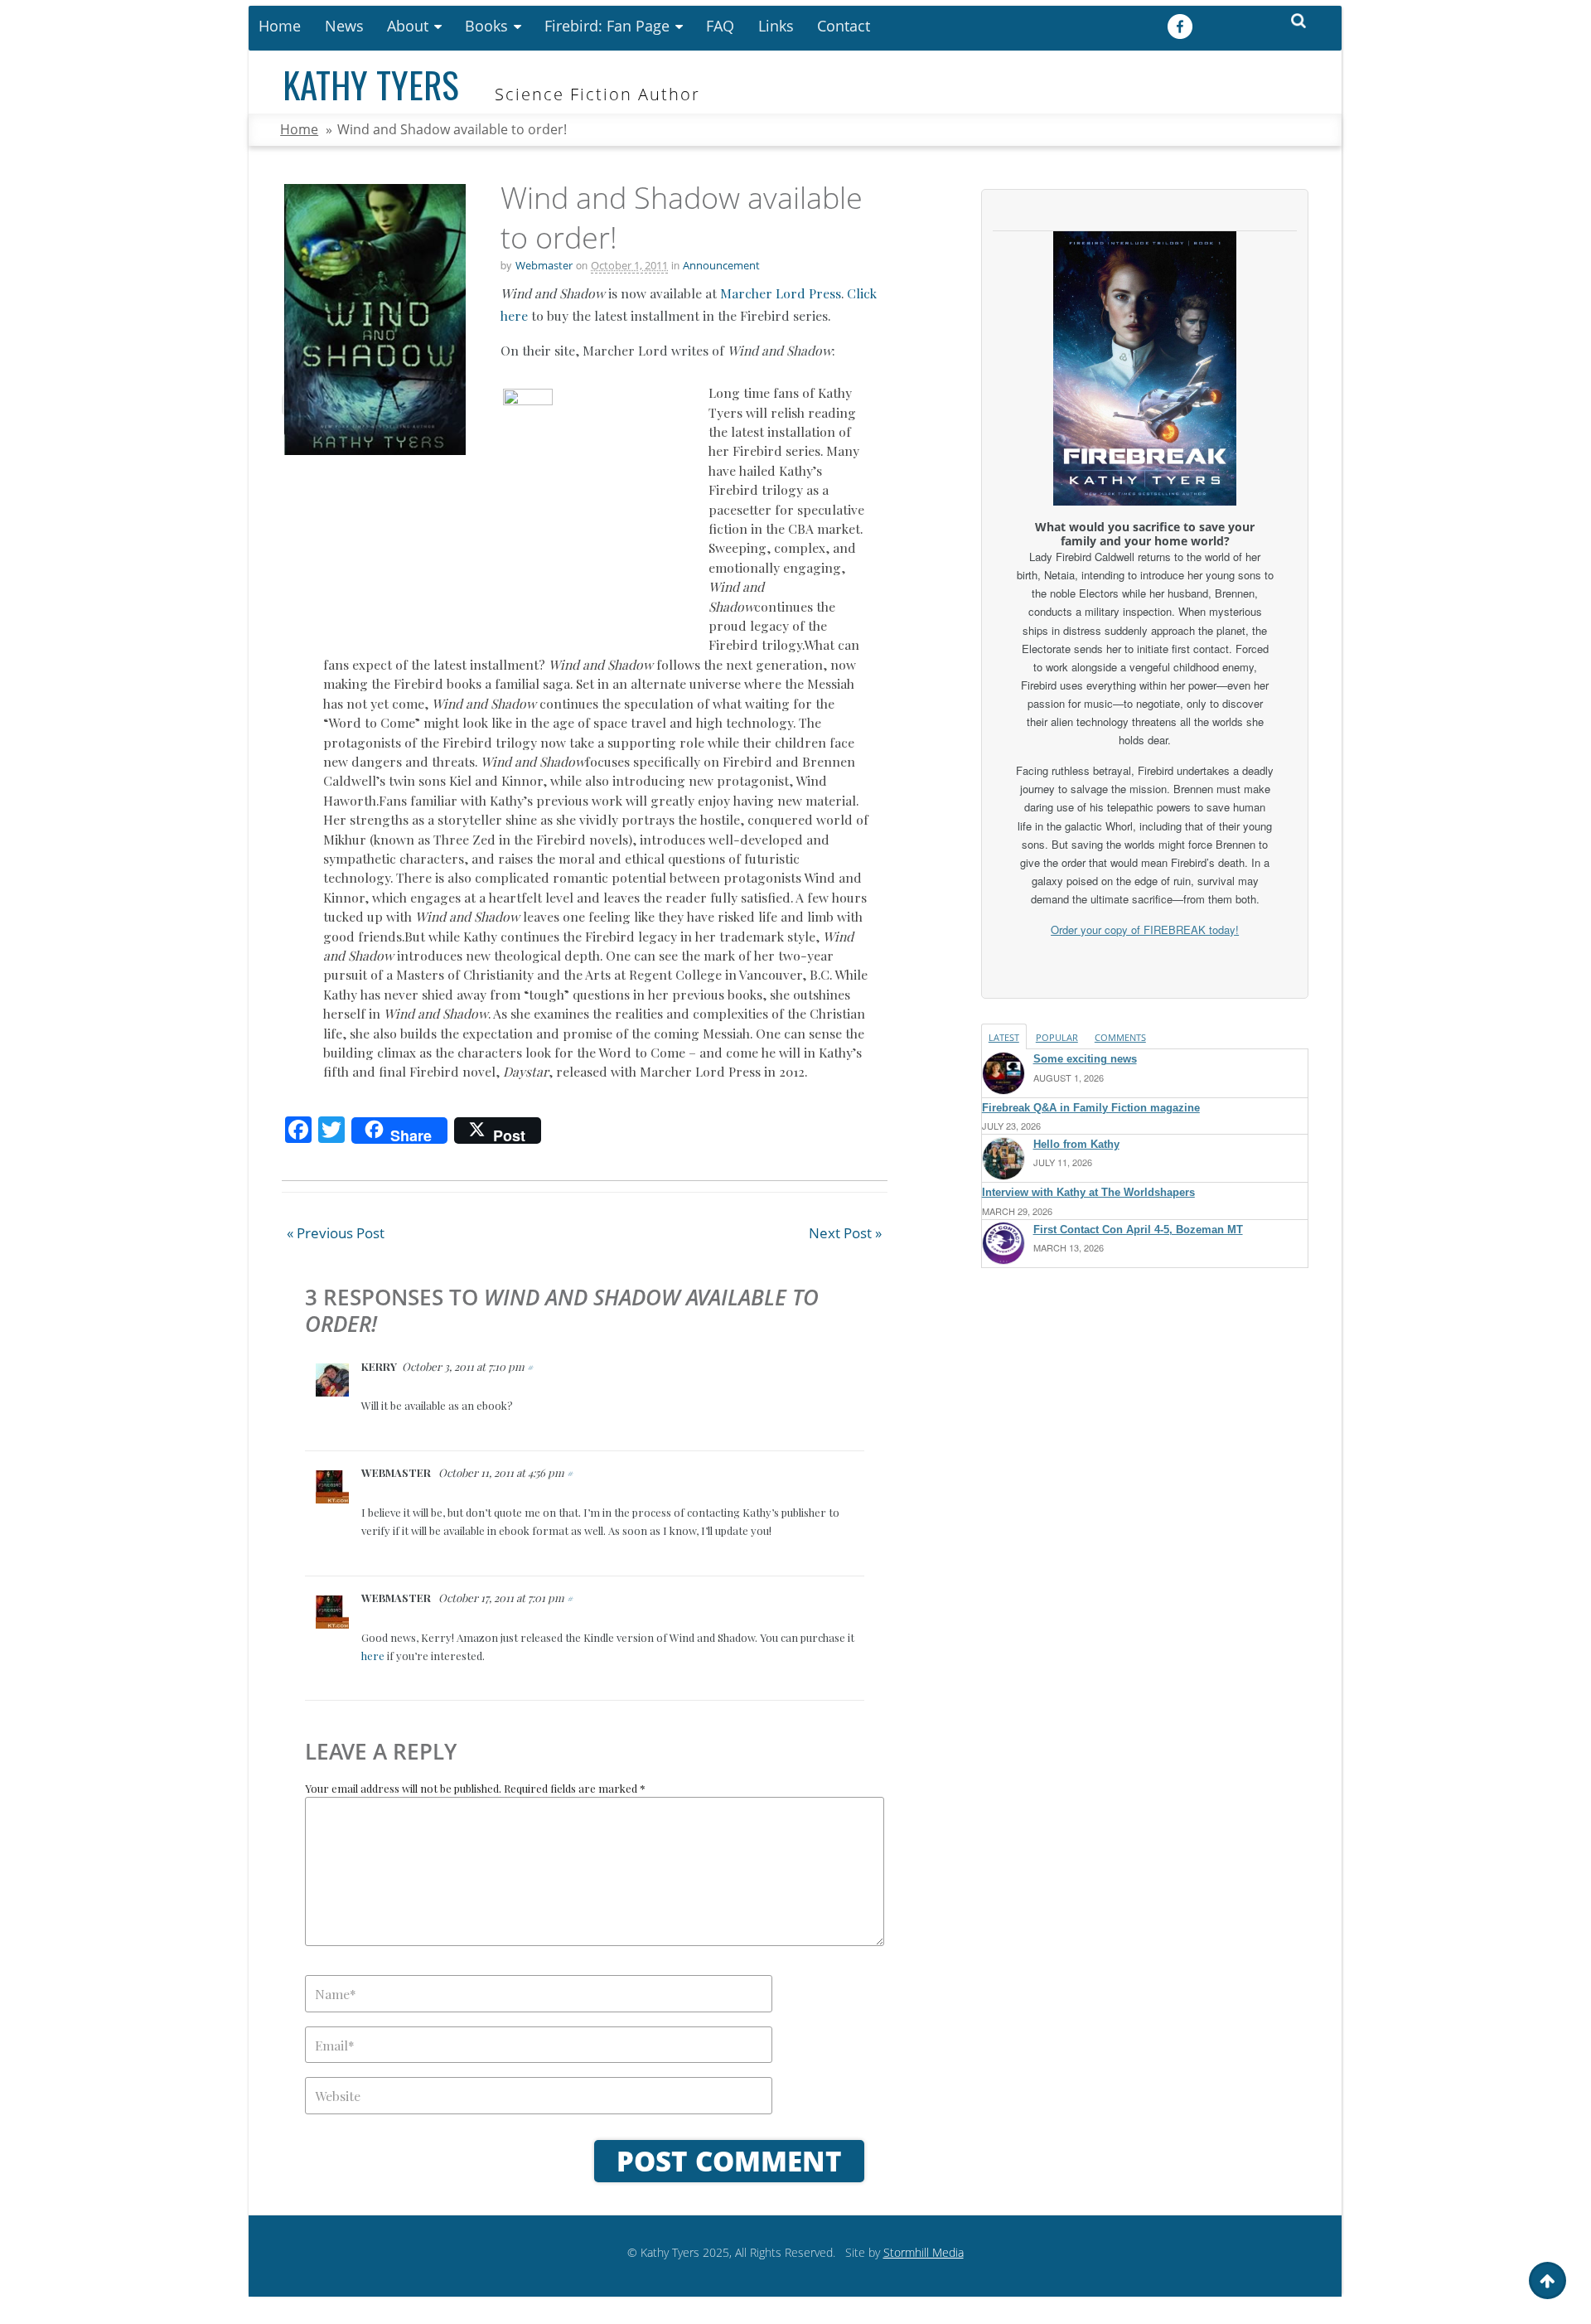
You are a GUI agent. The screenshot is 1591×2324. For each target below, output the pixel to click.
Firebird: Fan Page (607, 26)
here (373, 1656)
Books (486, 26)
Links (776, 26)
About (408, 26)
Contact (844, 26)
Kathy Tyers (371, 84)
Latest (1004, 1037)
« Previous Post (336, 1233)
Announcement (721, 265)
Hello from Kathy (1076, 1144)
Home (280, 26)
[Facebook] (1182, 27)
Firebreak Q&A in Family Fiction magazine (1091, 1108)
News (344, 26)
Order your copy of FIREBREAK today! (1145, 930)
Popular (1057, 1037)
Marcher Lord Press (781, 293)
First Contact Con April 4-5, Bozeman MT (1138, 1230)
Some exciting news (1085, 1059)
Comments (1120, 1037)
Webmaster (544, 265)
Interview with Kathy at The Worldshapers (1088, 1192)
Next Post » (845, 1233)
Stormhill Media (924, 2252)
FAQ (720, 26)
